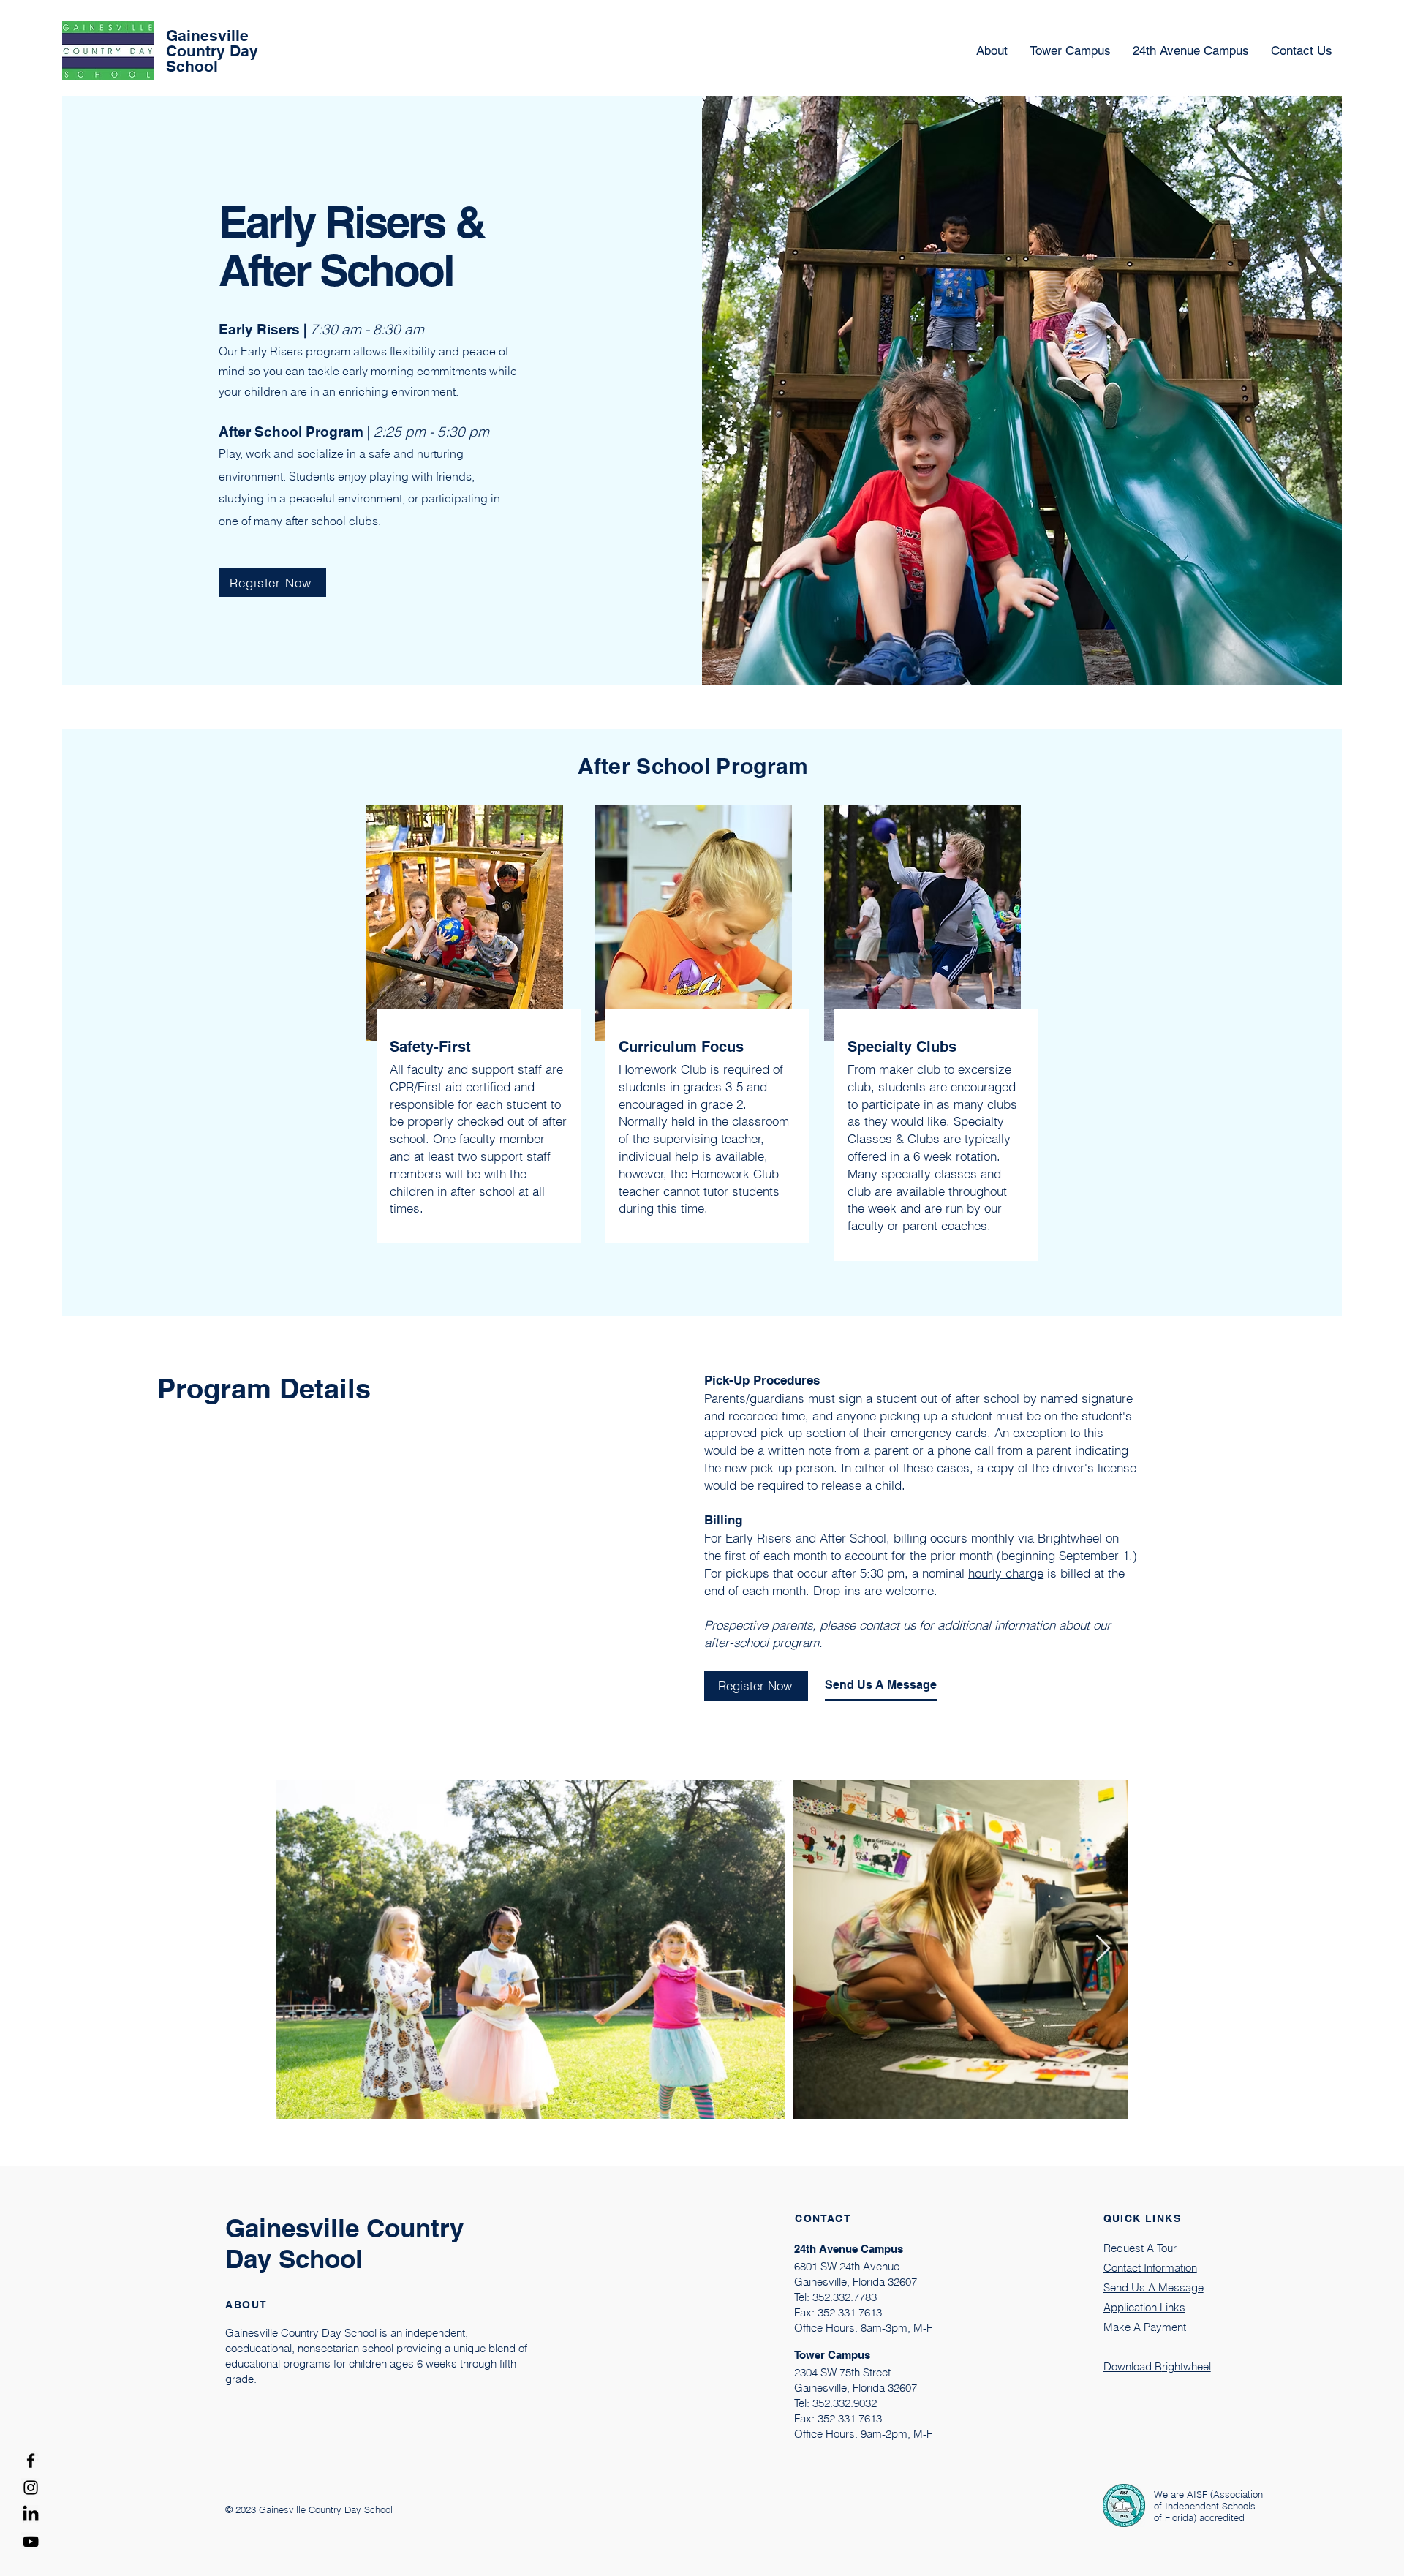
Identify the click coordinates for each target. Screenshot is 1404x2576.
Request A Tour (1140, 2248)
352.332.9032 (845, 2403)
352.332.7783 (845, 2297)
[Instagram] (31, 2488)
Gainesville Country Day (214, 43)
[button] (1191, 51)
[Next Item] (1103, 1949)
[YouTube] (31, 2542)
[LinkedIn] (31, 2515)
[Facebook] (31, 2460)
